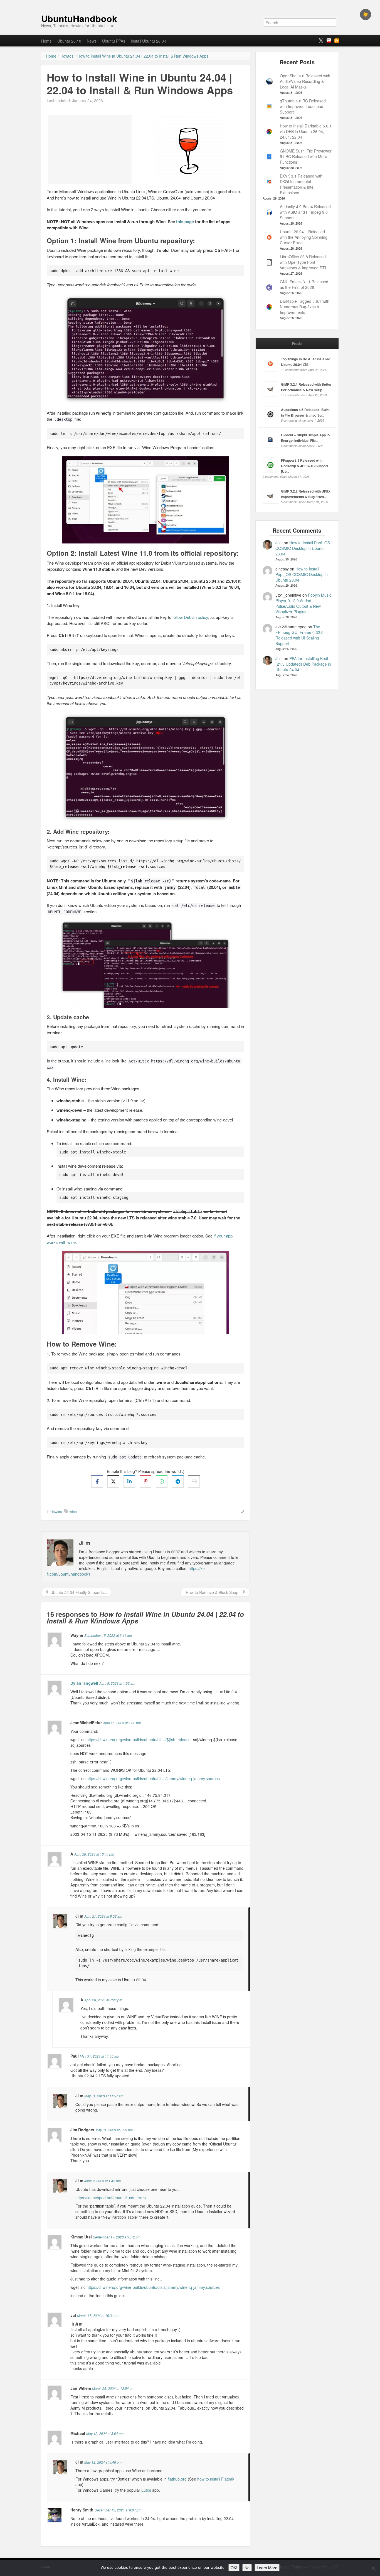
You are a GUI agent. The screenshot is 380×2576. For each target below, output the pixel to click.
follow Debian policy (190, 617)
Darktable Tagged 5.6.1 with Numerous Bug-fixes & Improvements (305, 307)
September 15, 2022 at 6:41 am (108, 1635)
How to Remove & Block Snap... (213, 1592)
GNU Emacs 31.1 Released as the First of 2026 (304, 284)
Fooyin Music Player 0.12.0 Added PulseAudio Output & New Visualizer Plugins (303, 603)
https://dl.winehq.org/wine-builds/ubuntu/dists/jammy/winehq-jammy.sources (153, 1778)
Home (46, 41)
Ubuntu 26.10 (69, 41)
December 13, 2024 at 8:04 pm (118, 2510)
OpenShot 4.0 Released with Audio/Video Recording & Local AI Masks (305, 81)
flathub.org (177, 2479)
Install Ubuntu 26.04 (148, 41)
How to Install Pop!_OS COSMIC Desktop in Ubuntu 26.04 (303, 548)
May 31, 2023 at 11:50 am (99, 2056)
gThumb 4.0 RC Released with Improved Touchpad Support (303, 106)
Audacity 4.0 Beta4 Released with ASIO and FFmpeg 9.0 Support (305, 212)
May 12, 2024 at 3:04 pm (105, 2433)
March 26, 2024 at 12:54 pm (113, 2388)
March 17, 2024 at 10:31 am (98, 2315)
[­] (190, 3)
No (247, 2568)
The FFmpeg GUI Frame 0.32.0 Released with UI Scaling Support (299, 635)
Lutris (146, 2490)
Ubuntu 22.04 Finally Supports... (78, 1592)
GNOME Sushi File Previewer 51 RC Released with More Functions (306, 156)
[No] (373, 2568)
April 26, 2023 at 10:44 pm (94, 1854)
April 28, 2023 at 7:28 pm (103, 2000)
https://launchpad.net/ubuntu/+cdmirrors (111, 2198)
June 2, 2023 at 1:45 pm (103, 2181)
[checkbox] (366, 14)
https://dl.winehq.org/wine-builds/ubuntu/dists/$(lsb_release (139, 1740)
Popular (297, 343)
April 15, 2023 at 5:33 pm (122, 1723)
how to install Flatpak (216, 2479)
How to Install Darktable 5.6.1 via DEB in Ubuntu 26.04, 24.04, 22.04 (306, 131)
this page (185, 222)
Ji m (279, 543)
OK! (234, 2568)
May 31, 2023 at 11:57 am (104, 2096)
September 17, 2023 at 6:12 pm (117, 2237)
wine (73, 1511)
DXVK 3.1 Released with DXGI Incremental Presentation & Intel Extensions (301, 184)
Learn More (267, 2568)
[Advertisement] (90, 149)
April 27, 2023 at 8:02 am (103, 1916)
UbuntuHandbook (79, 18)
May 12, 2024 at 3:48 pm (103, 2462)
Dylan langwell (84, 1683)
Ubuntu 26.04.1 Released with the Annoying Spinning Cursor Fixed (304, 237)
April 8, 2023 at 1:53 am (117, 1683)
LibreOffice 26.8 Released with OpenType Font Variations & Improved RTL (303, 262)
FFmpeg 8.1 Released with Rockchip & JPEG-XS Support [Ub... (304, 466)
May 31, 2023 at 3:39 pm (114, 2130)
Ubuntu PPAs (114, 41)
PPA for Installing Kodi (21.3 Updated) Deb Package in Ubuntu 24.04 (303, 664)
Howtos (56, 1511)
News (92, 41)
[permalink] (241, 1511)
